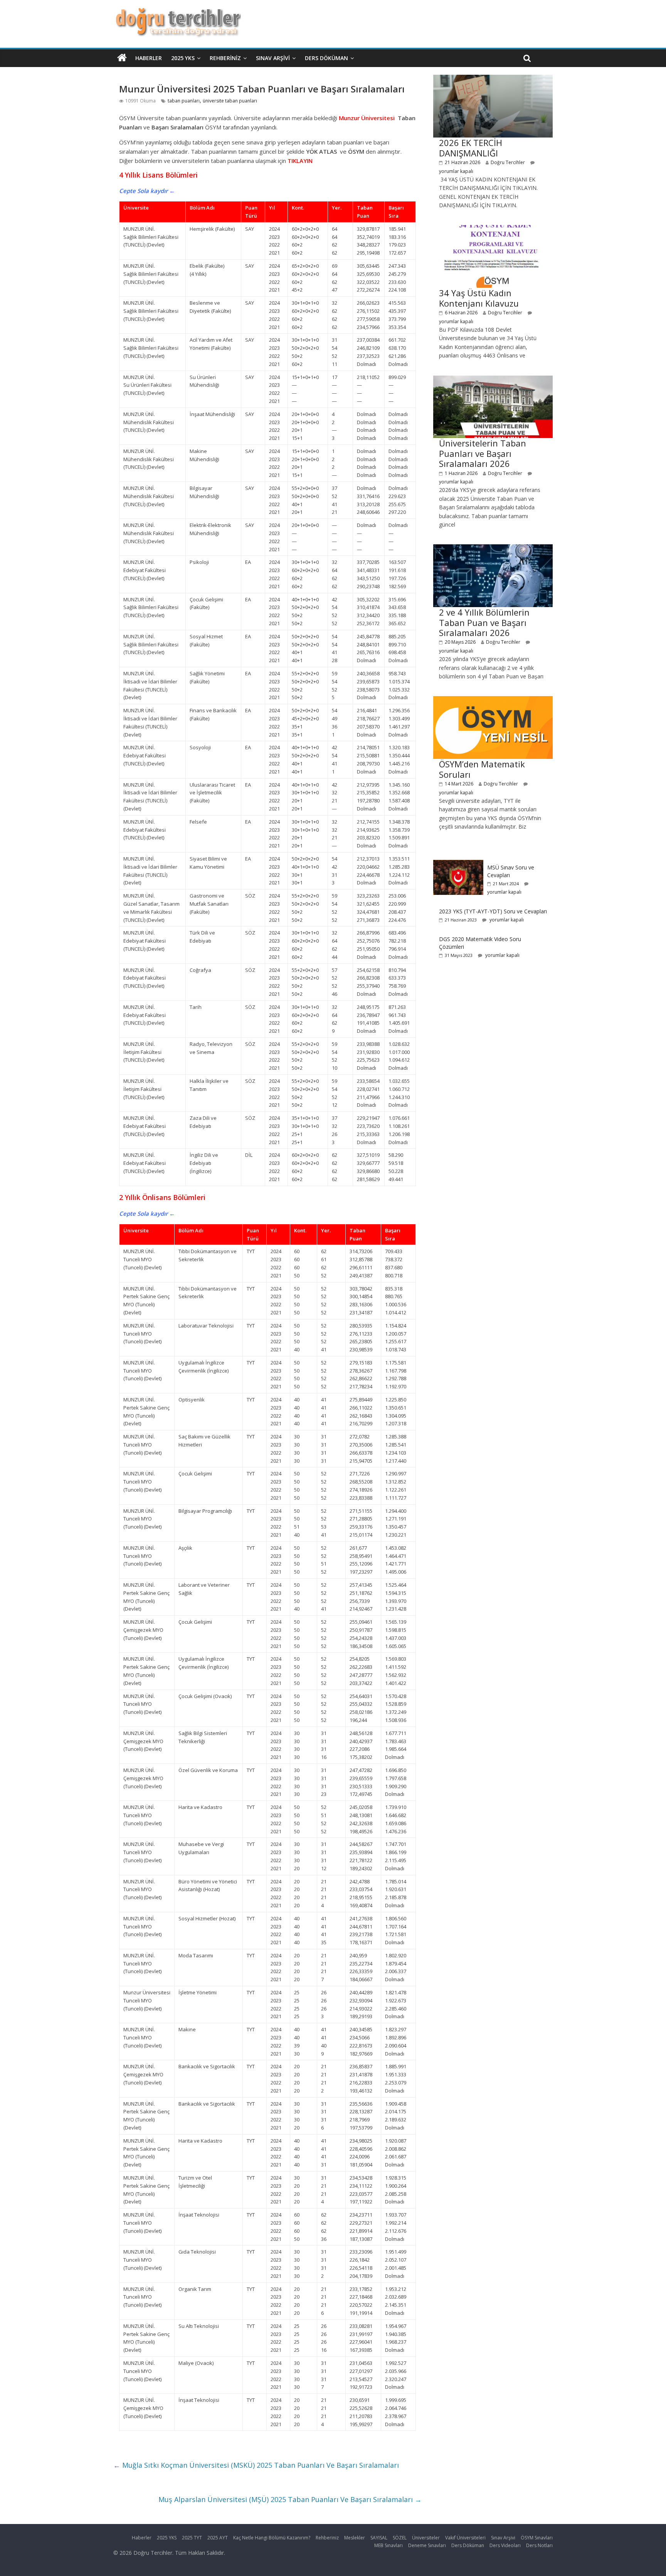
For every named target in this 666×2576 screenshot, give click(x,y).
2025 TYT (192, 2538)
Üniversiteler (426, 2538)
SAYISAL (379, 2538)
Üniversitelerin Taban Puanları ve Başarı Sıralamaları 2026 (483, 453)
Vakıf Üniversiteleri (465, 2538)
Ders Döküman (326, 58)
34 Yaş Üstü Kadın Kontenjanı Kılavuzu (479, 298)
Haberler (149, 58)
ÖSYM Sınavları (537, 2538)
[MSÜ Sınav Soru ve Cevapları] (458, 864)
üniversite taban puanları (230, 101)
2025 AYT (218, 2538)
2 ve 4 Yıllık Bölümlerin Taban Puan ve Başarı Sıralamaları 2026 (484, 622)
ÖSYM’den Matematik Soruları (482, 769)
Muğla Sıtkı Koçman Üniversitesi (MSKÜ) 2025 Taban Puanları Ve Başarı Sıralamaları (256, 2465)
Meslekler (355, 2538)
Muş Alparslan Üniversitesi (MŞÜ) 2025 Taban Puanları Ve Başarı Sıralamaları (290, 2499)
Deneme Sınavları (427, 2545)
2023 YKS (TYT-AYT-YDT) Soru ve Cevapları (493, 911)
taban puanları (184, 101)
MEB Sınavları (388, 2545)
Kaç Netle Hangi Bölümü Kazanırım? (272, 2538)
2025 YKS (183, 58)
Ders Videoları (505, 2545)
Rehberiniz (225, 58)
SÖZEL (400, 2538)
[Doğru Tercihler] (177, 12)
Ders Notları (539, 2545)
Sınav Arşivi (273, 58)
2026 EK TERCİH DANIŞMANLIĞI (471, 148)
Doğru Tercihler (508, 162)
